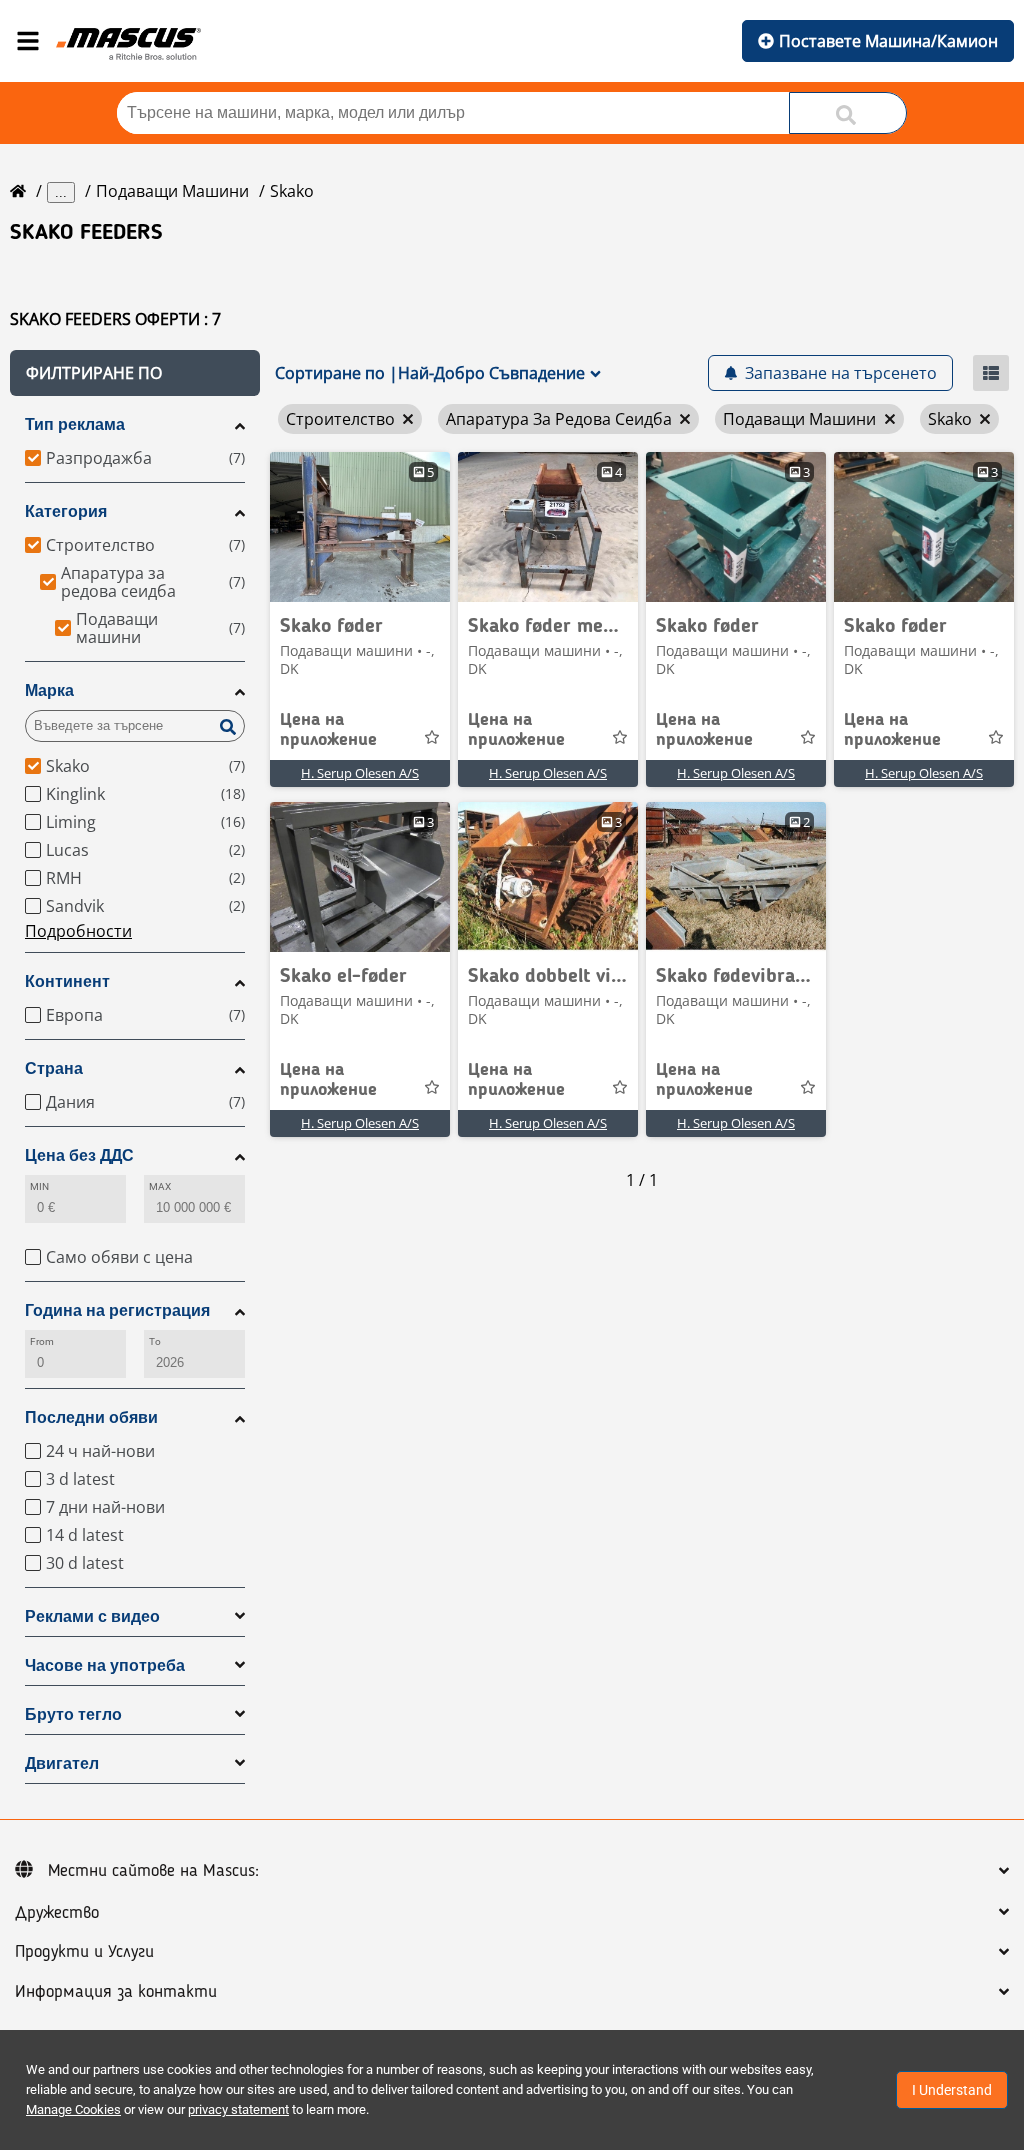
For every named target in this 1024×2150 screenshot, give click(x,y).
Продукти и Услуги (84, 1952)
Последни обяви (91, 1417)
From (42, 1341)
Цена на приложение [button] (328, 730)
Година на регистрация (117, 1310)
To (155, 1341)
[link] (360, 527)
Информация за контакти (116, 1992)
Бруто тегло (73, 1714)
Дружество (57, 1913)
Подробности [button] (78, 931)
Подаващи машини (172, 191)
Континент (67, 981)
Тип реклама (75, 424)
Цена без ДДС (79, 1155)
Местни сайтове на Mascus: (153, 1871)
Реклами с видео (92, 1616)
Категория (66, 511)
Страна (54, 1068)
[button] (135, 373)
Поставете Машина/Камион (888, 41)
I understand (952, 2090)
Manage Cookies (73, 2109)
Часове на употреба (105, 1665)
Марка (49, 690)
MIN (39, 1186)
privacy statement (238, 2109)
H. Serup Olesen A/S (360, 773)
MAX (160, 1186)
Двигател (62, 1763)
